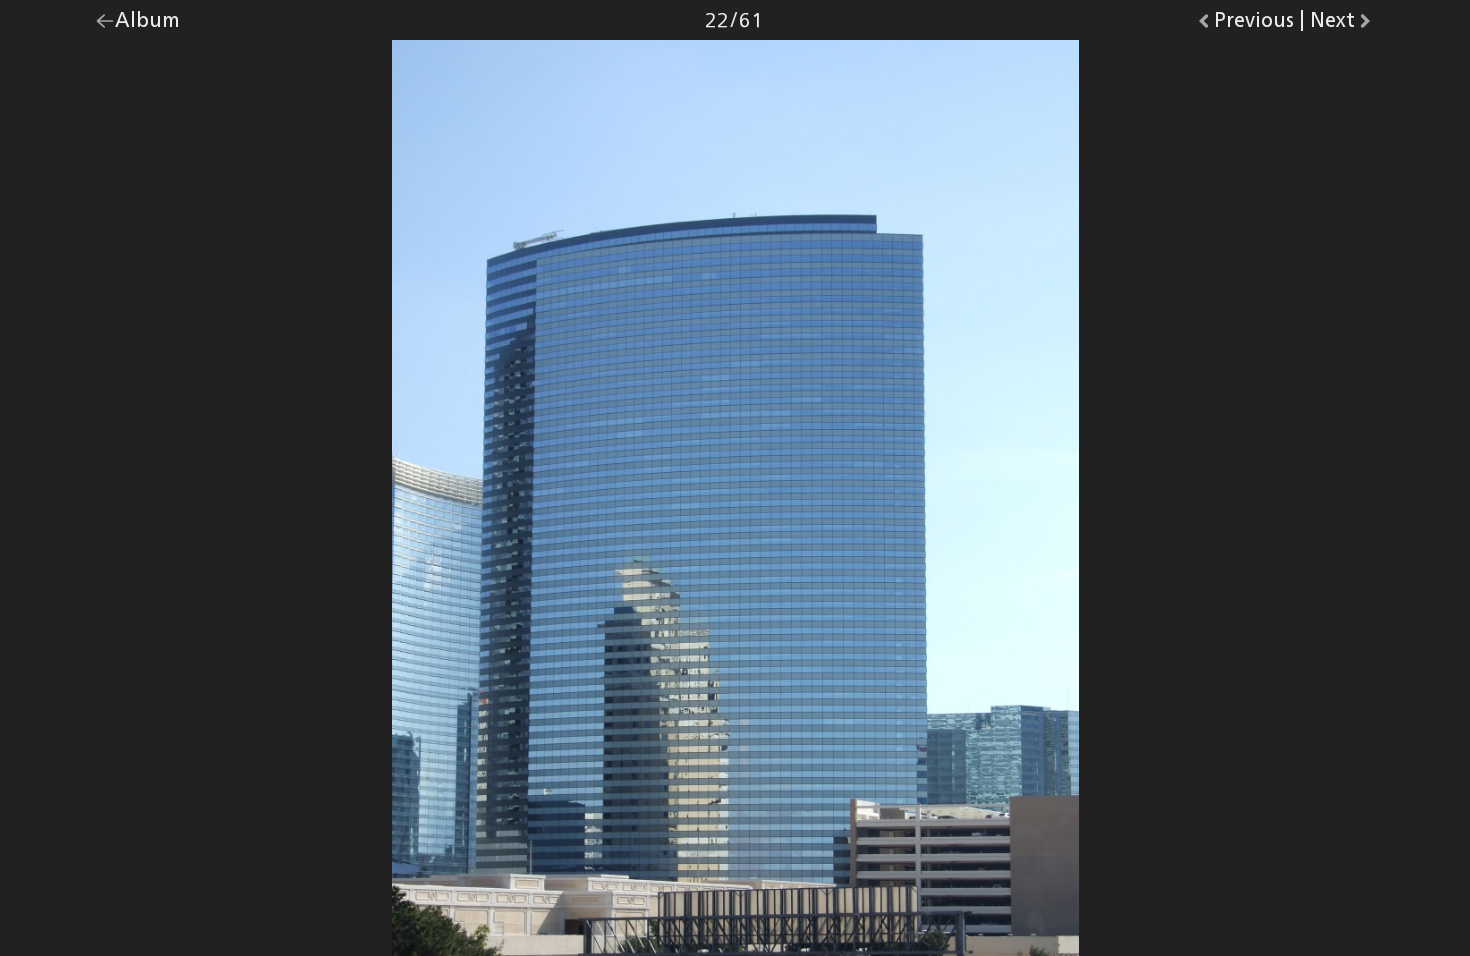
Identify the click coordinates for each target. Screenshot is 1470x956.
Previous (1254, 25)
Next (1342, 25)
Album (147, 25)
